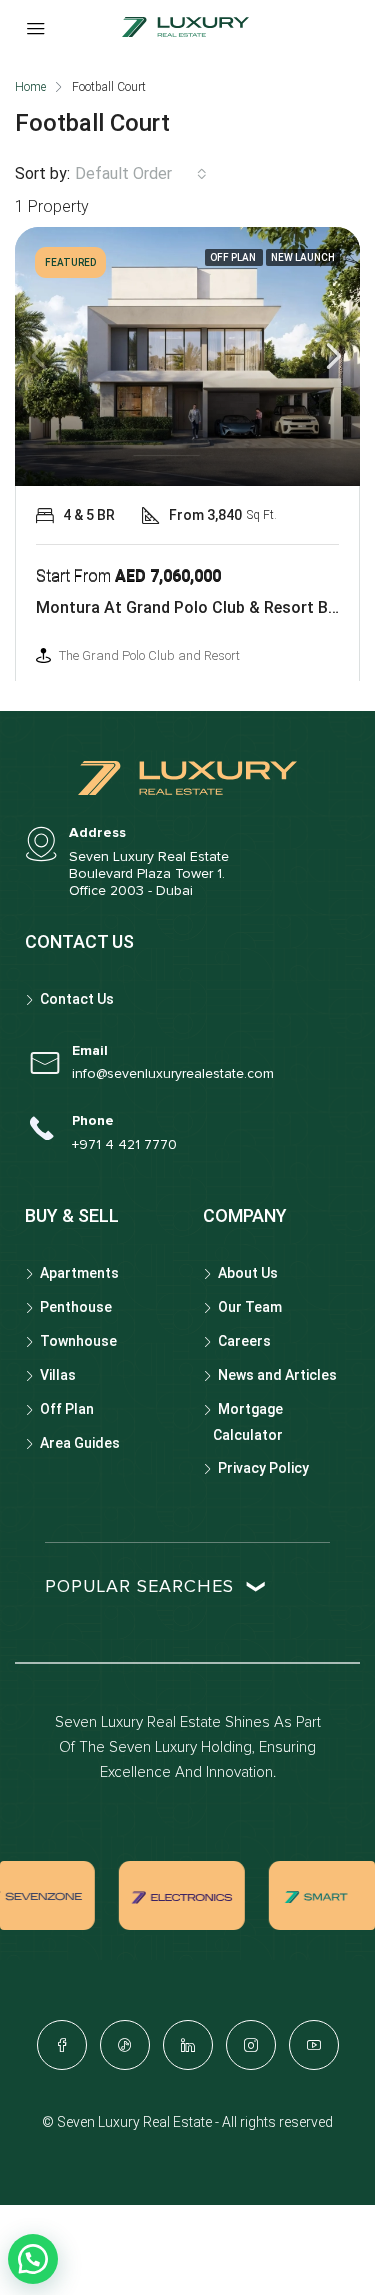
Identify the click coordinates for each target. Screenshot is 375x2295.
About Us (248, 1273)
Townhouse (78, 1341)
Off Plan (67, 1409)
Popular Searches (139, 1587)
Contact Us (77, 999)
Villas (58, 1375)
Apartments (79, 1273)
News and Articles (277, 1375)
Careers (244, 1341)
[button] (33, 2259)
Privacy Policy (263, 1468)
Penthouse (76, 1307)
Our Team (250, 1307)
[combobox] (141, 174)
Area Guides (80, 1443)
